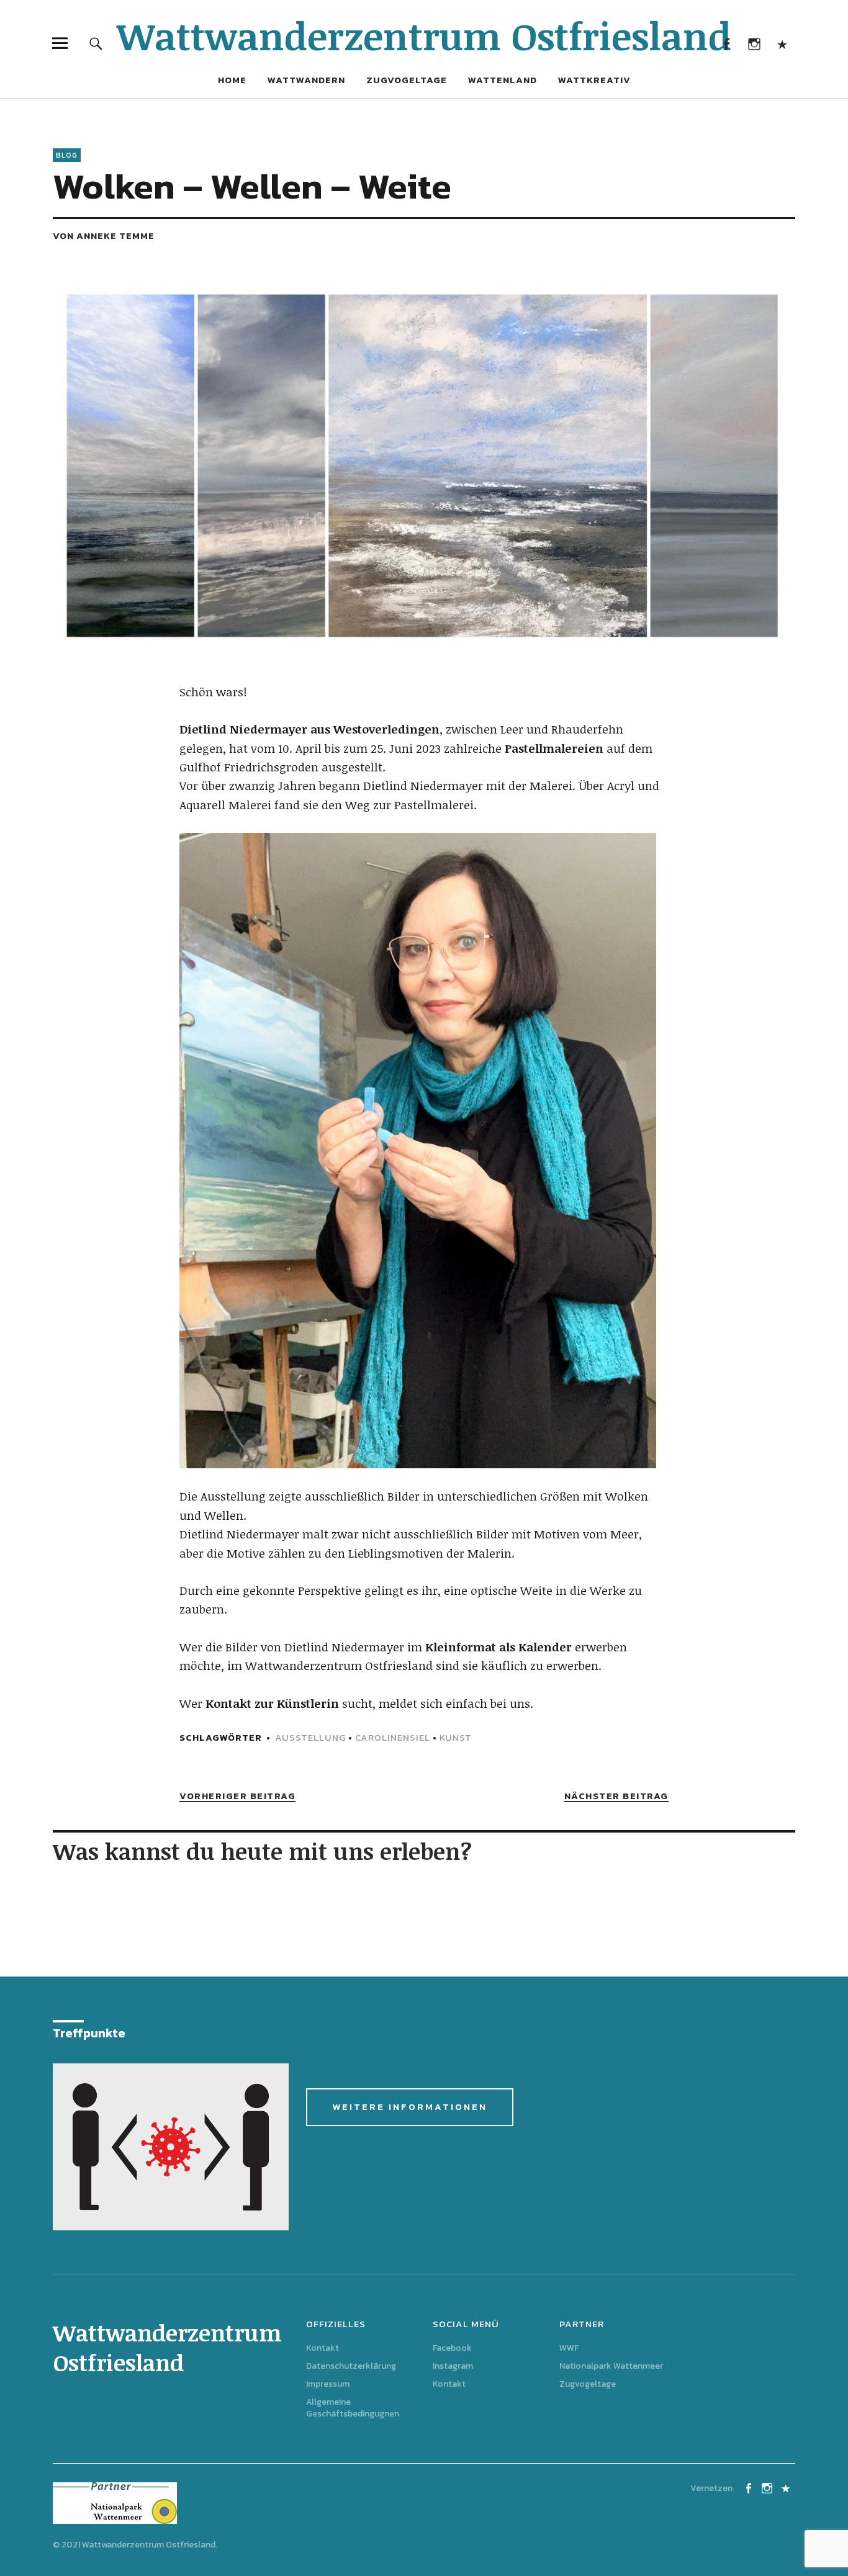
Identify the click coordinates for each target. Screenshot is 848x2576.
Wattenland (503, 80)
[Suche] (96, 43)
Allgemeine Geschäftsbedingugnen (353, 2408)
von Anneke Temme (104, 236)
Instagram (755, 43)
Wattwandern (306, 80)
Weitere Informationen (410, 2107)
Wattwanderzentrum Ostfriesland (424, 35)
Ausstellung (310, 1737)
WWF (569, 2348)
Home (232, 80)
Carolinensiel (393, 1737)
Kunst (456, 1737)
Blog (67, 155)
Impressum (328, 2384)
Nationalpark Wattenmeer (611, 2366)
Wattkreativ (594, 80)
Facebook (727, 43)
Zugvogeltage (407, 80)
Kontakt (783, 43)
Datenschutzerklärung (351, 2366)
